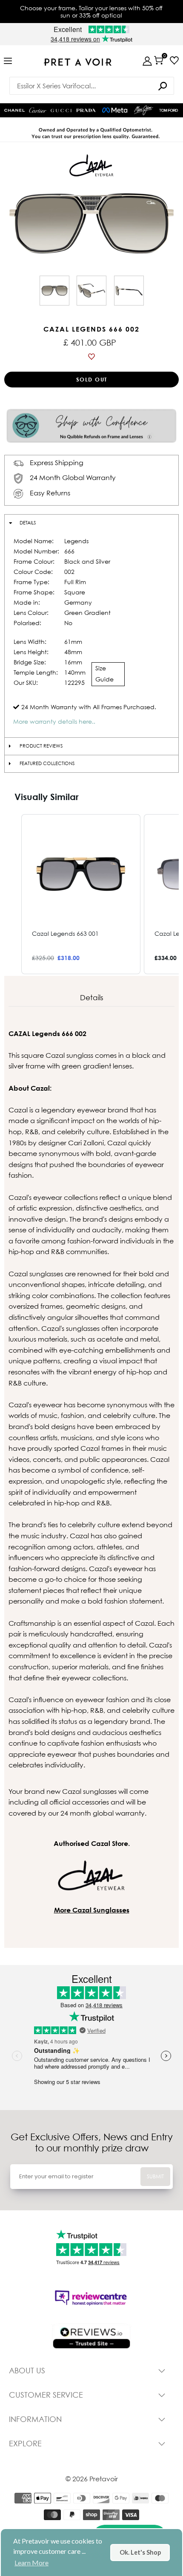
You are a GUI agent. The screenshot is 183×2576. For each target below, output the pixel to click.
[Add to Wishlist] (91, 357)
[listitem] (81, 894)
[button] (13, 894)
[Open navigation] (8, 61)
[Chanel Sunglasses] (14, 111)
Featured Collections (47, 763)
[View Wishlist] (174, 60)
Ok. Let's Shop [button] (140, 2552)
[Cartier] (38, 109)
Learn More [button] (31, 2563)
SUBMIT (155, 2176)
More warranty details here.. (54, 721)
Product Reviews (41, 746)
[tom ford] (169, 110)
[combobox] (92, 86)
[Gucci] (61, 111)
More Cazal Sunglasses (92, 1910)
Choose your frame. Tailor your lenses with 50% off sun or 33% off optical (91, 12)
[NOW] (163, 86)
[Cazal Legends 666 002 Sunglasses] (54, 291)
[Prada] (86, 111)
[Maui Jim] (143, 110)
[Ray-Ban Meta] (115, 111)
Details (28, 523)
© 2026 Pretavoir (92, 2479)
